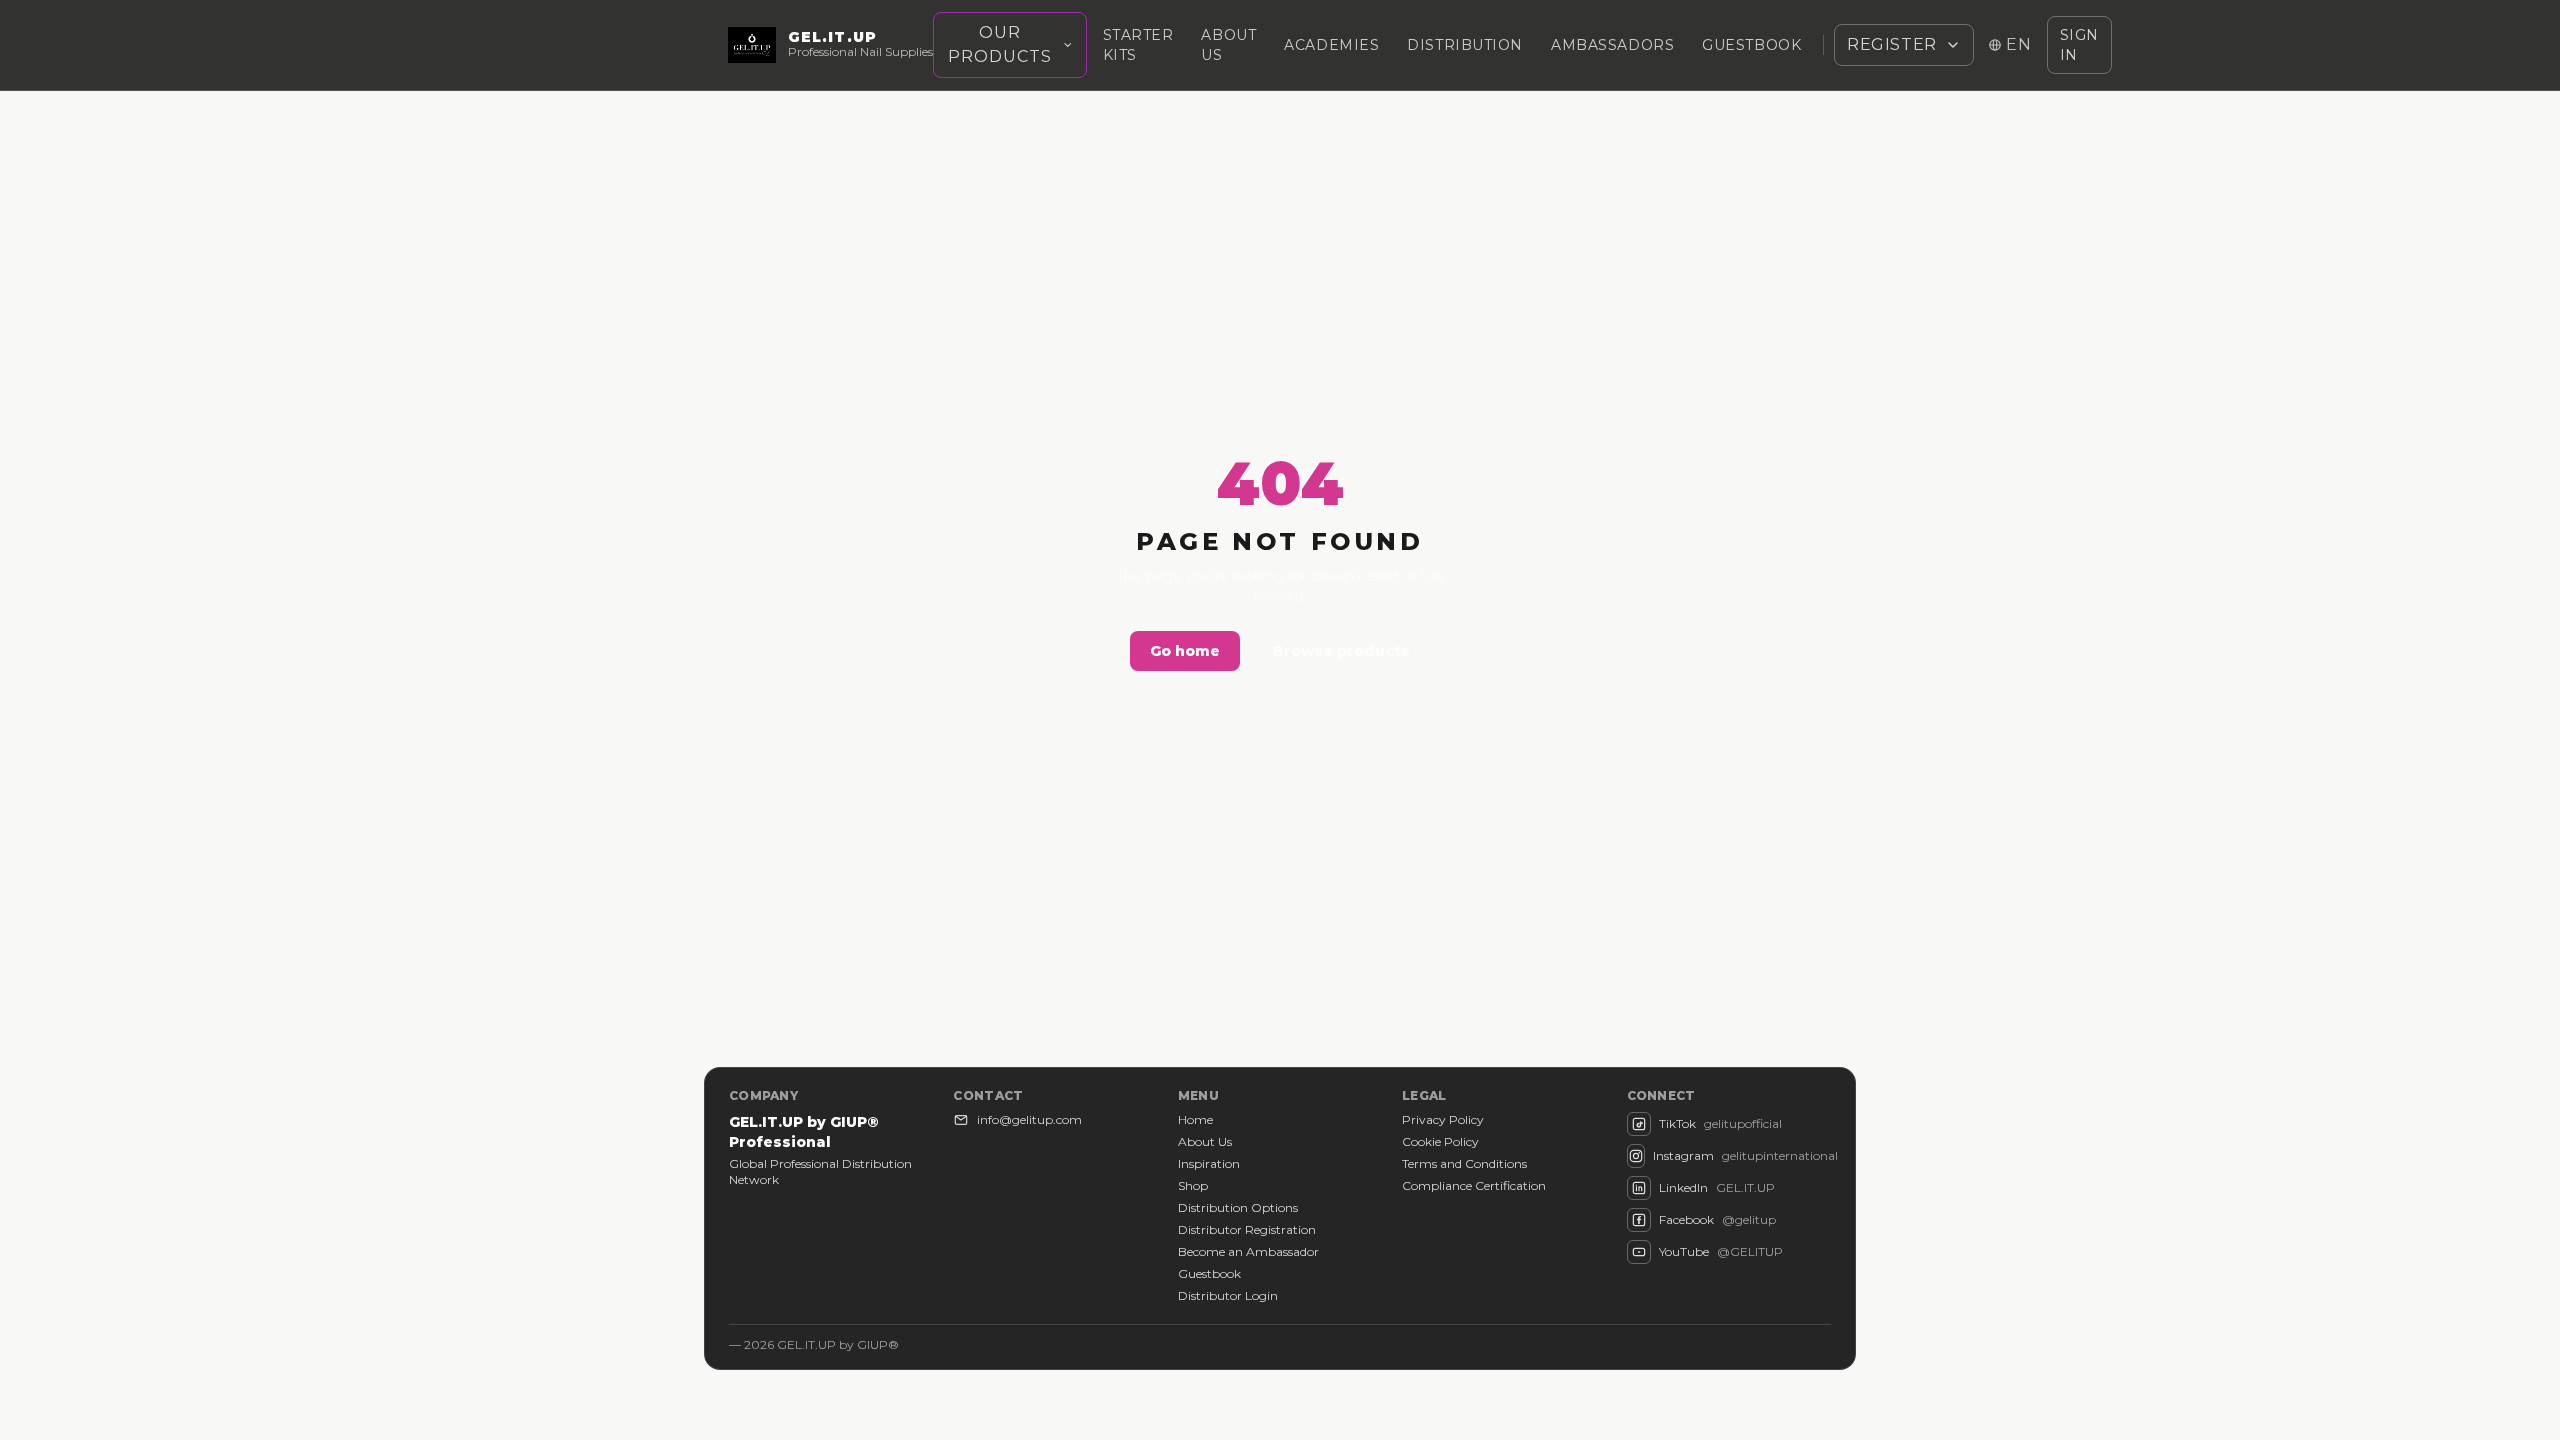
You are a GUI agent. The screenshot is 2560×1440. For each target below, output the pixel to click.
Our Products (1000, 44)
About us (1228, 45)
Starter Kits (1138, 45)
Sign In (2079, 45)
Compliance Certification (1474, 1185)
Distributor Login (1228, 1295)
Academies (1331, 45)
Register (1892, 44)
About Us (1205, 1141)
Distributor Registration (1247, 1229)
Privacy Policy (1443, 1119)
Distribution (1465, 45)
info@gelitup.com (1029, 1119)
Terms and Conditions (1464, 1163)
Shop (1193, 1185)
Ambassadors (1612, 45)
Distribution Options (1238, 1207)
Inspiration (1209, 1163)
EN (2019, 44)
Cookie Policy (1440, 1141)
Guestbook (1751, 45)
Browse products (1341, 651)
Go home (1185, 651)
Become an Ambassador (1248, 1251)
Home (1195, 1119)
